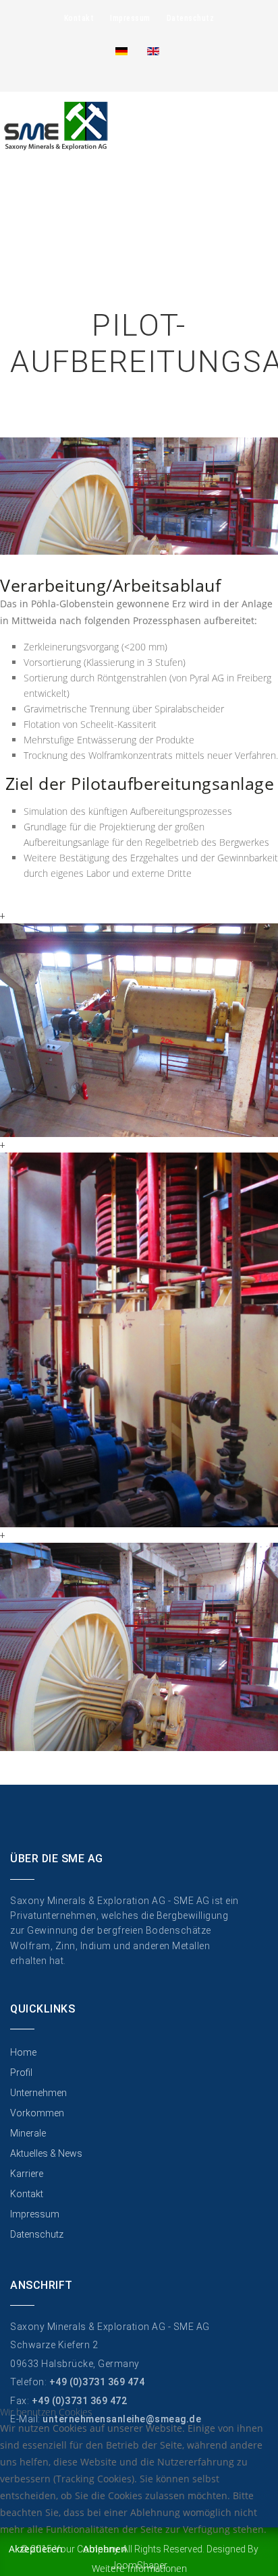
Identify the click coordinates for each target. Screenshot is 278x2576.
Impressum (130, 18)
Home (23, 2052)
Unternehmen (38, 2093)
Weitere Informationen (139, 2568)
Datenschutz (191, 18)
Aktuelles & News (46, 2153)
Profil (21, 2073)
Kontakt (79, 18)
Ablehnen (105, 2549)
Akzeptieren (36, 2549)
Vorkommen (37, 2113)
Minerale (28, 2133)
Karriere (27, 2174)
